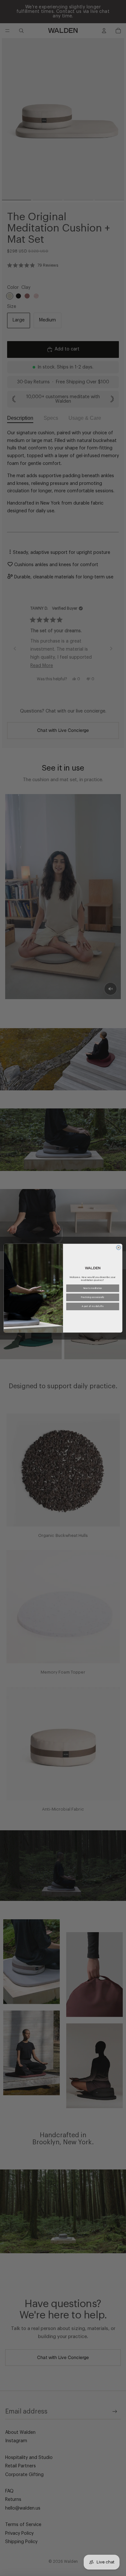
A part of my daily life (93, 1307)
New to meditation (93, 1288)
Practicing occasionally (93, 1297)
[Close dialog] (119, 1247)
